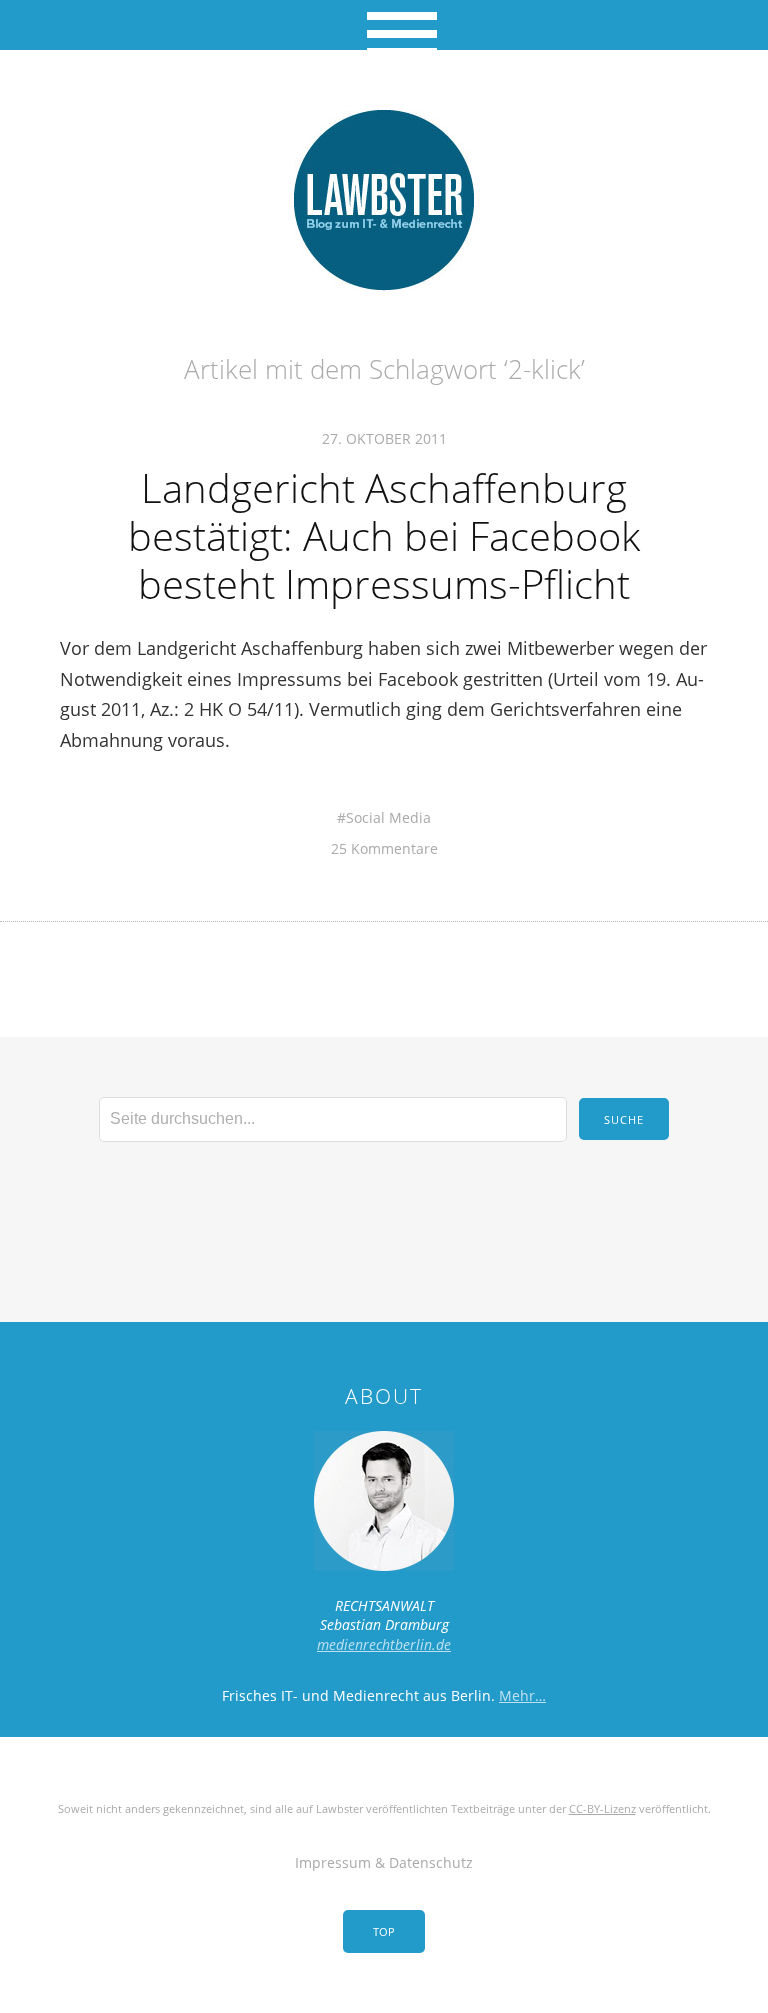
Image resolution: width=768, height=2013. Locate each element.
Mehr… (522, 1695)
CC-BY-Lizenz (602, 1808)
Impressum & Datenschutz (384, 1862)
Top (384, 1931)
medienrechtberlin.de (384, 1644)
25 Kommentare (384, 848)
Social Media (388, 817)
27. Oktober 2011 (384, 438)
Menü (384, 25)
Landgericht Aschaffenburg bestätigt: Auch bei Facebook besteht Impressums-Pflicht (384, 535)
